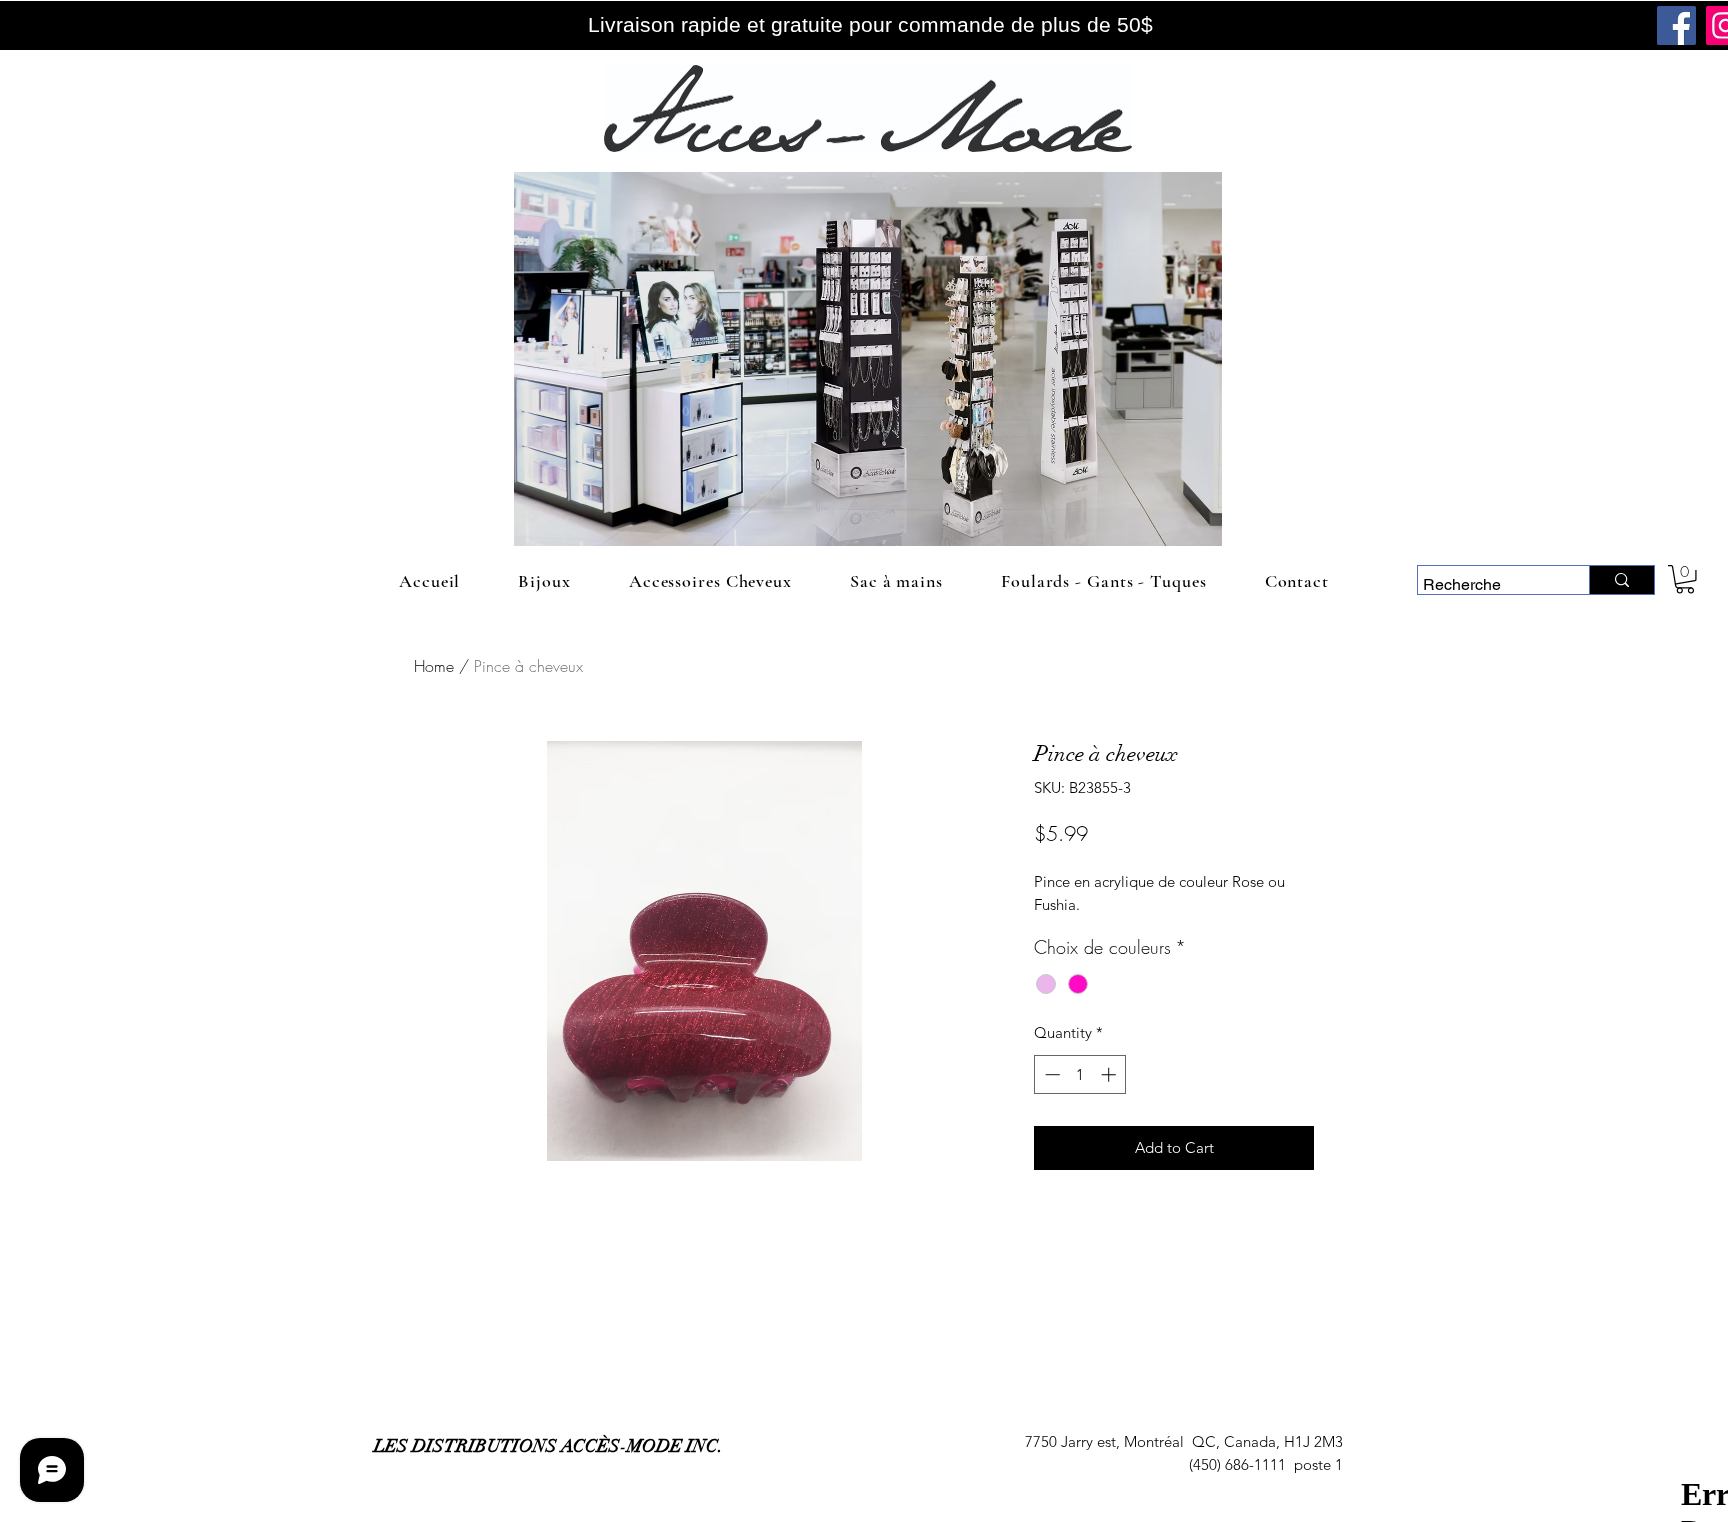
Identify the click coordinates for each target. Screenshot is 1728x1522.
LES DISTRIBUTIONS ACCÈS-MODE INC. (548, 1446)
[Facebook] (1676, 25)
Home (434, 666)
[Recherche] (1621, 580)
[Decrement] (1050, 1074)
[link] (1685, 579)
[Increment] (1110, 1074)
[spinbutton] (1080, 1074)
